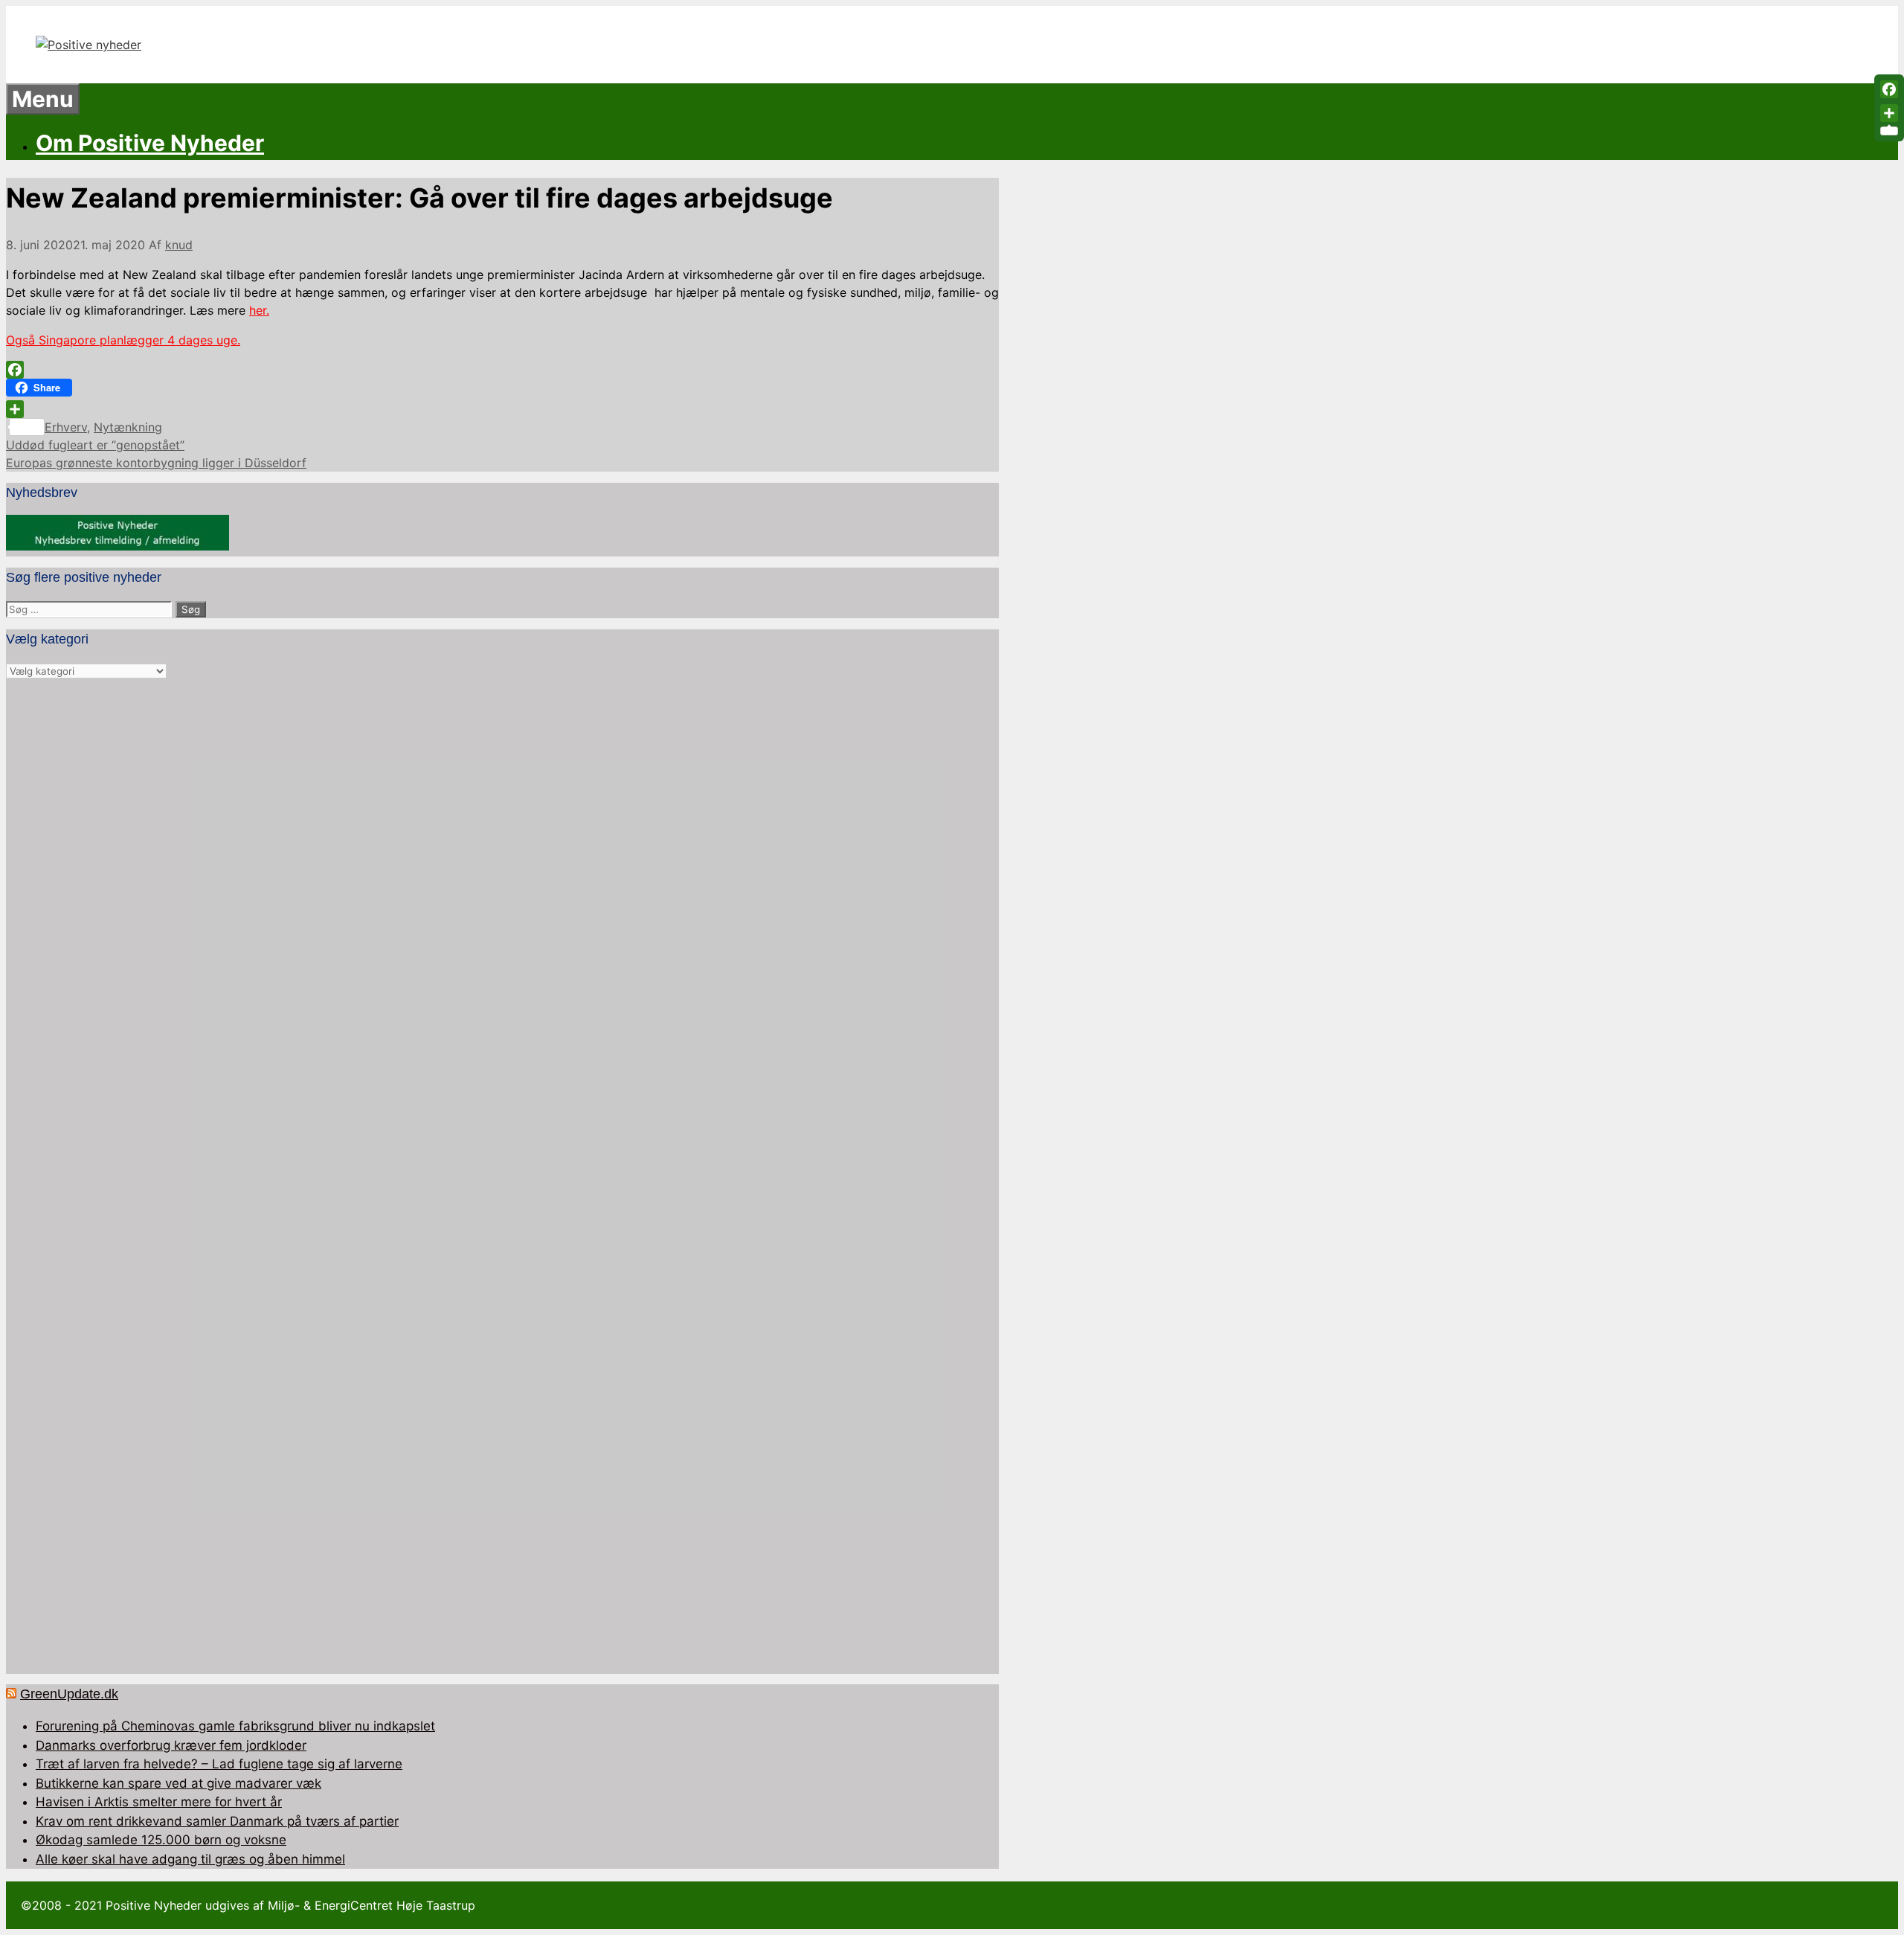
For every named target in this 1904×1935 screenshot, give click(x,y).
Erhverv (66, 427)
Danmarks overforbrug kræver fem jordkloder (171, 1745)
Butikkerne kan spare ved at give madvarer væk (178, 1783)
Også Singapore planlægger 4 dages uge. (123, 340)
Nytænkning (128, 427)
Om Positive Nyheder (150, 143)
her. (259, 310)
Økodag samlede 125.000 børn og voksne (161, 1840)
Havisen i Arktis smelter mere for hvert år (159, 1802)
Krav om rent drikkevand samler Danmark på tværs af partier (217, 1821)
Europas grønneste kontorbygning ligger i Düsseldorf (156, 463)
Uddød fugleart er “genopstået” (95, 445)
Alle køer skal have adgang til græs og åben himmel (190, 1859)
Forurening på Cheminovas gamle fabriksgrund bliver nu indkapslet (235, 1726)
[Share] (502, 409)
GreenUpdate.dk (69, 1694)
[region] (502, 1177)
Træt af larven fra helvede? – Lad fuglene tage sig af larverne (219, 1764)
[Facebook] (502, 370)
